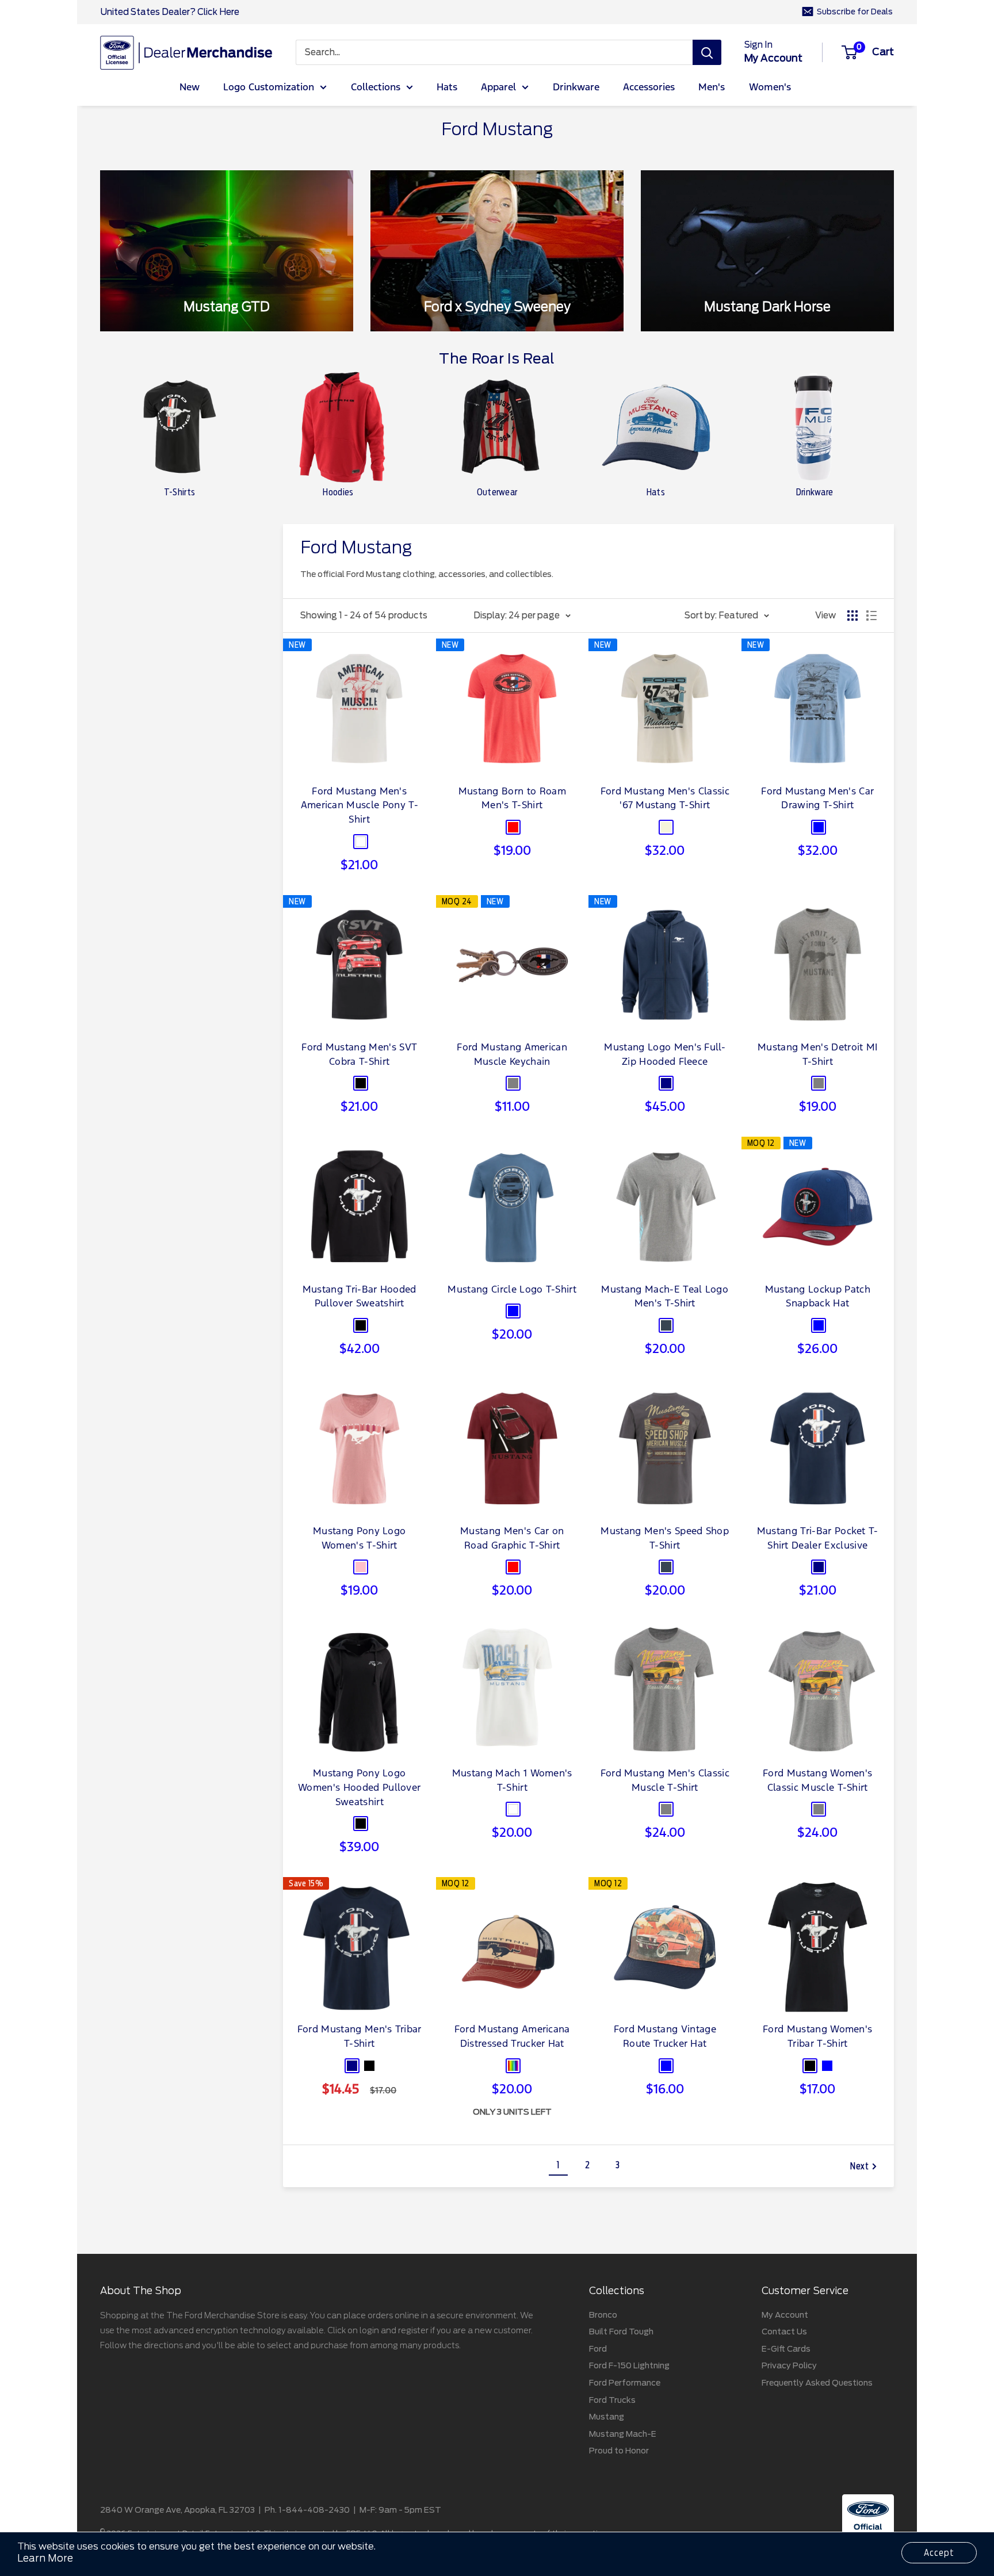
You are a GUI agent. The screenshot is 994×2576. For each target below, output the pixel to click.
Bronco (603, 2315)
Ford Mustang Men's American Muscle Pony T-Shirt (360, 806)
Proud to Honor (619, 2451)
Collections (376, 88)
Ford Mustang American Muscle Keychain (512, 1055)
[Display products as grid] (852, 616)
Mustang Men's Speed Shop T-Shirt (665, 1539)
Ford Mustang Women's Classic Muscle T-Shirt (817, 1781)
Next (860, 2166)
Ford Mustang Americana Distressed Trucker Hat (512, 2037)
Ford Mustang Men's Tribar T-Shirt (360, 2037)
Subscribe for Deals (855, 12)
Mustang (607, 2417)
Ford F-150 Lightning (629, 2365)
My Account (785, 2315)
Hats (447, 88)
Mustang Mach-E (623, 2434)
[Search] (707, 52)
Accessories (649, 88)
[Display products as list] (871, 616)
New (190, 88)
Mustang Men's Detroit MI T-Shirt (818, 1055)
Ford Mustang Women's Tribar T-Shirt (817, 2037)
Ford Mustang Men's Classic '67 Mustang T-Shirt (665, 799)
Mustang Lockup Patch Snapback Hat (818, 1297)
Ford (598, 2349)
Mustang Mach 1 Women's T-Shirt (512, 1781)
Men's (712, 88)
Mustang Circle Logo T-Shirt (512, 1290)
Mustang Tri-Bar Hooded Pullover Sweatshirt (360, 1297)
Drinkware (576, 88)
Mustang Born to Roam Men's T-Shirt (512, 799)
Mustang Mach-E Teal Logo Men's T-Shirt (665, 1297)
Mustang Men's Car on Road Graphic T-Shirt (512, 1539)
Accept (939, 2553)
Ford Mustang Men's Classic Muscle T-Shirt (665, 1781)
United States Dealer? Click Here (170, 12)
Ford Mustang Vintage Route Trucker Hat (665, 2037)
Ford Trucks (612, 2400)
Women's (770, 88)
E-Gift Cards (786, 2349)
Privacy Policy (789, 2365)
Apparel (498, 88)
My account (773, 58)
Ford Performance (625, 2383)
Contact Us (784, 2332)
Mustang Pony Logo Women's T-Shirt (359, 1539)
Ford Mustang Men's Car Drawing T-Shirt (817, 799)
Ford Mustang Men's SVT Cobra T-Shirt (359, 1055)
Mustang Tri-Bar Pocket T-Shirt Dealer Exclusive (818, 1539)
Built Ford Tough (621, 2332)
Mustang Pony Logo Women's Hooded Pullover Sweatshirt (359, 1788)
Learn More (45, 2558)
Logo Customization (269, 88)
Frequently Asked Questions (817, 2383)
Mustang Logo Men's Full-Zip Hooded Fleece (665, 1055)
